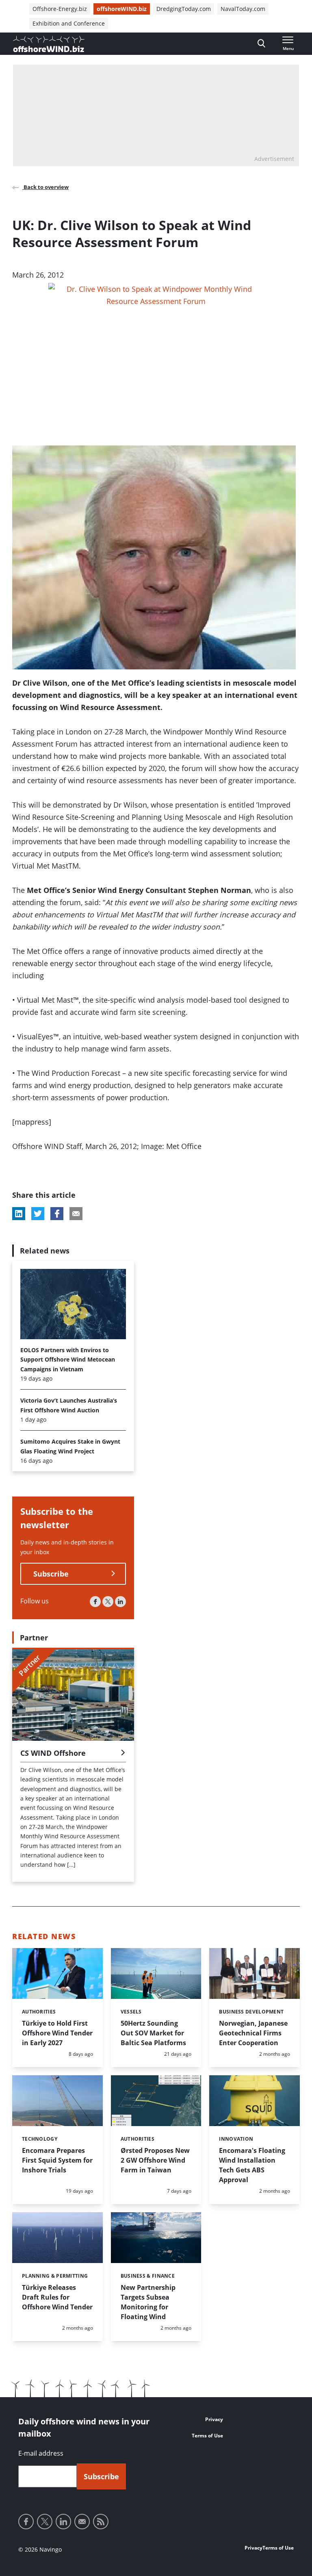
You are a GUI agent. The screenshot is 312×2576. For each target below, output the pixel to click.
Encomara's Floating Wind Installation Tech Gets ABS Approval (252, 2165)
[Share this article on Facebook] (57, 1214)
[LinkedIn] (120, 1602)
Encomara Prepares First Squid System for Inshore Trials (57, 2160)
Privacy (214, 2419)
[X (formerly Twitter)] (108, 1602)
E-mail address (41, 2453)
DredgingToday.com (184, 9)
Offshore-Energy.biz (60, 9)
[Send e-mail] (82, 2522)
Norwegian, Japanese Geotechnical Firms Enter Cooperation (253, 2033)
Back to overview (45, 187)
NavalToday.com (243, 9)
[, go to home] (49, 44)
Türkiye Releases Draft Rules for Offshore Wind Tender (57, 2297)
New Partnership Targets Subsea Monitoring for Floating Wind (148, 2302)
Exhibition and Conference (69, 23)
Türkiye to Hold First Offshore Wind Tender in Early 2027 (57, 2033)
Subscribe (51, 1574)
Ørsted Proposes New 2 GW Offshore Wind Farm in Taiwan (155, 2160)
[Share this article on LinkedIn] (19, 1214)
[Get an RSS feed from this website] (101, 2522)
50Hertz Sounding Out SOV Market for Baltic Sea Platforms (153, 2033)
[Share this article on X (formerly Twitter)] (38, 1214)
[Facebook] (95, 1602)
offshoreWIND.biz (122, 9)
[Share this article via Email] (76, 1214)
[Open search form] (261, 44)
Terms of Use (207, 2436)
